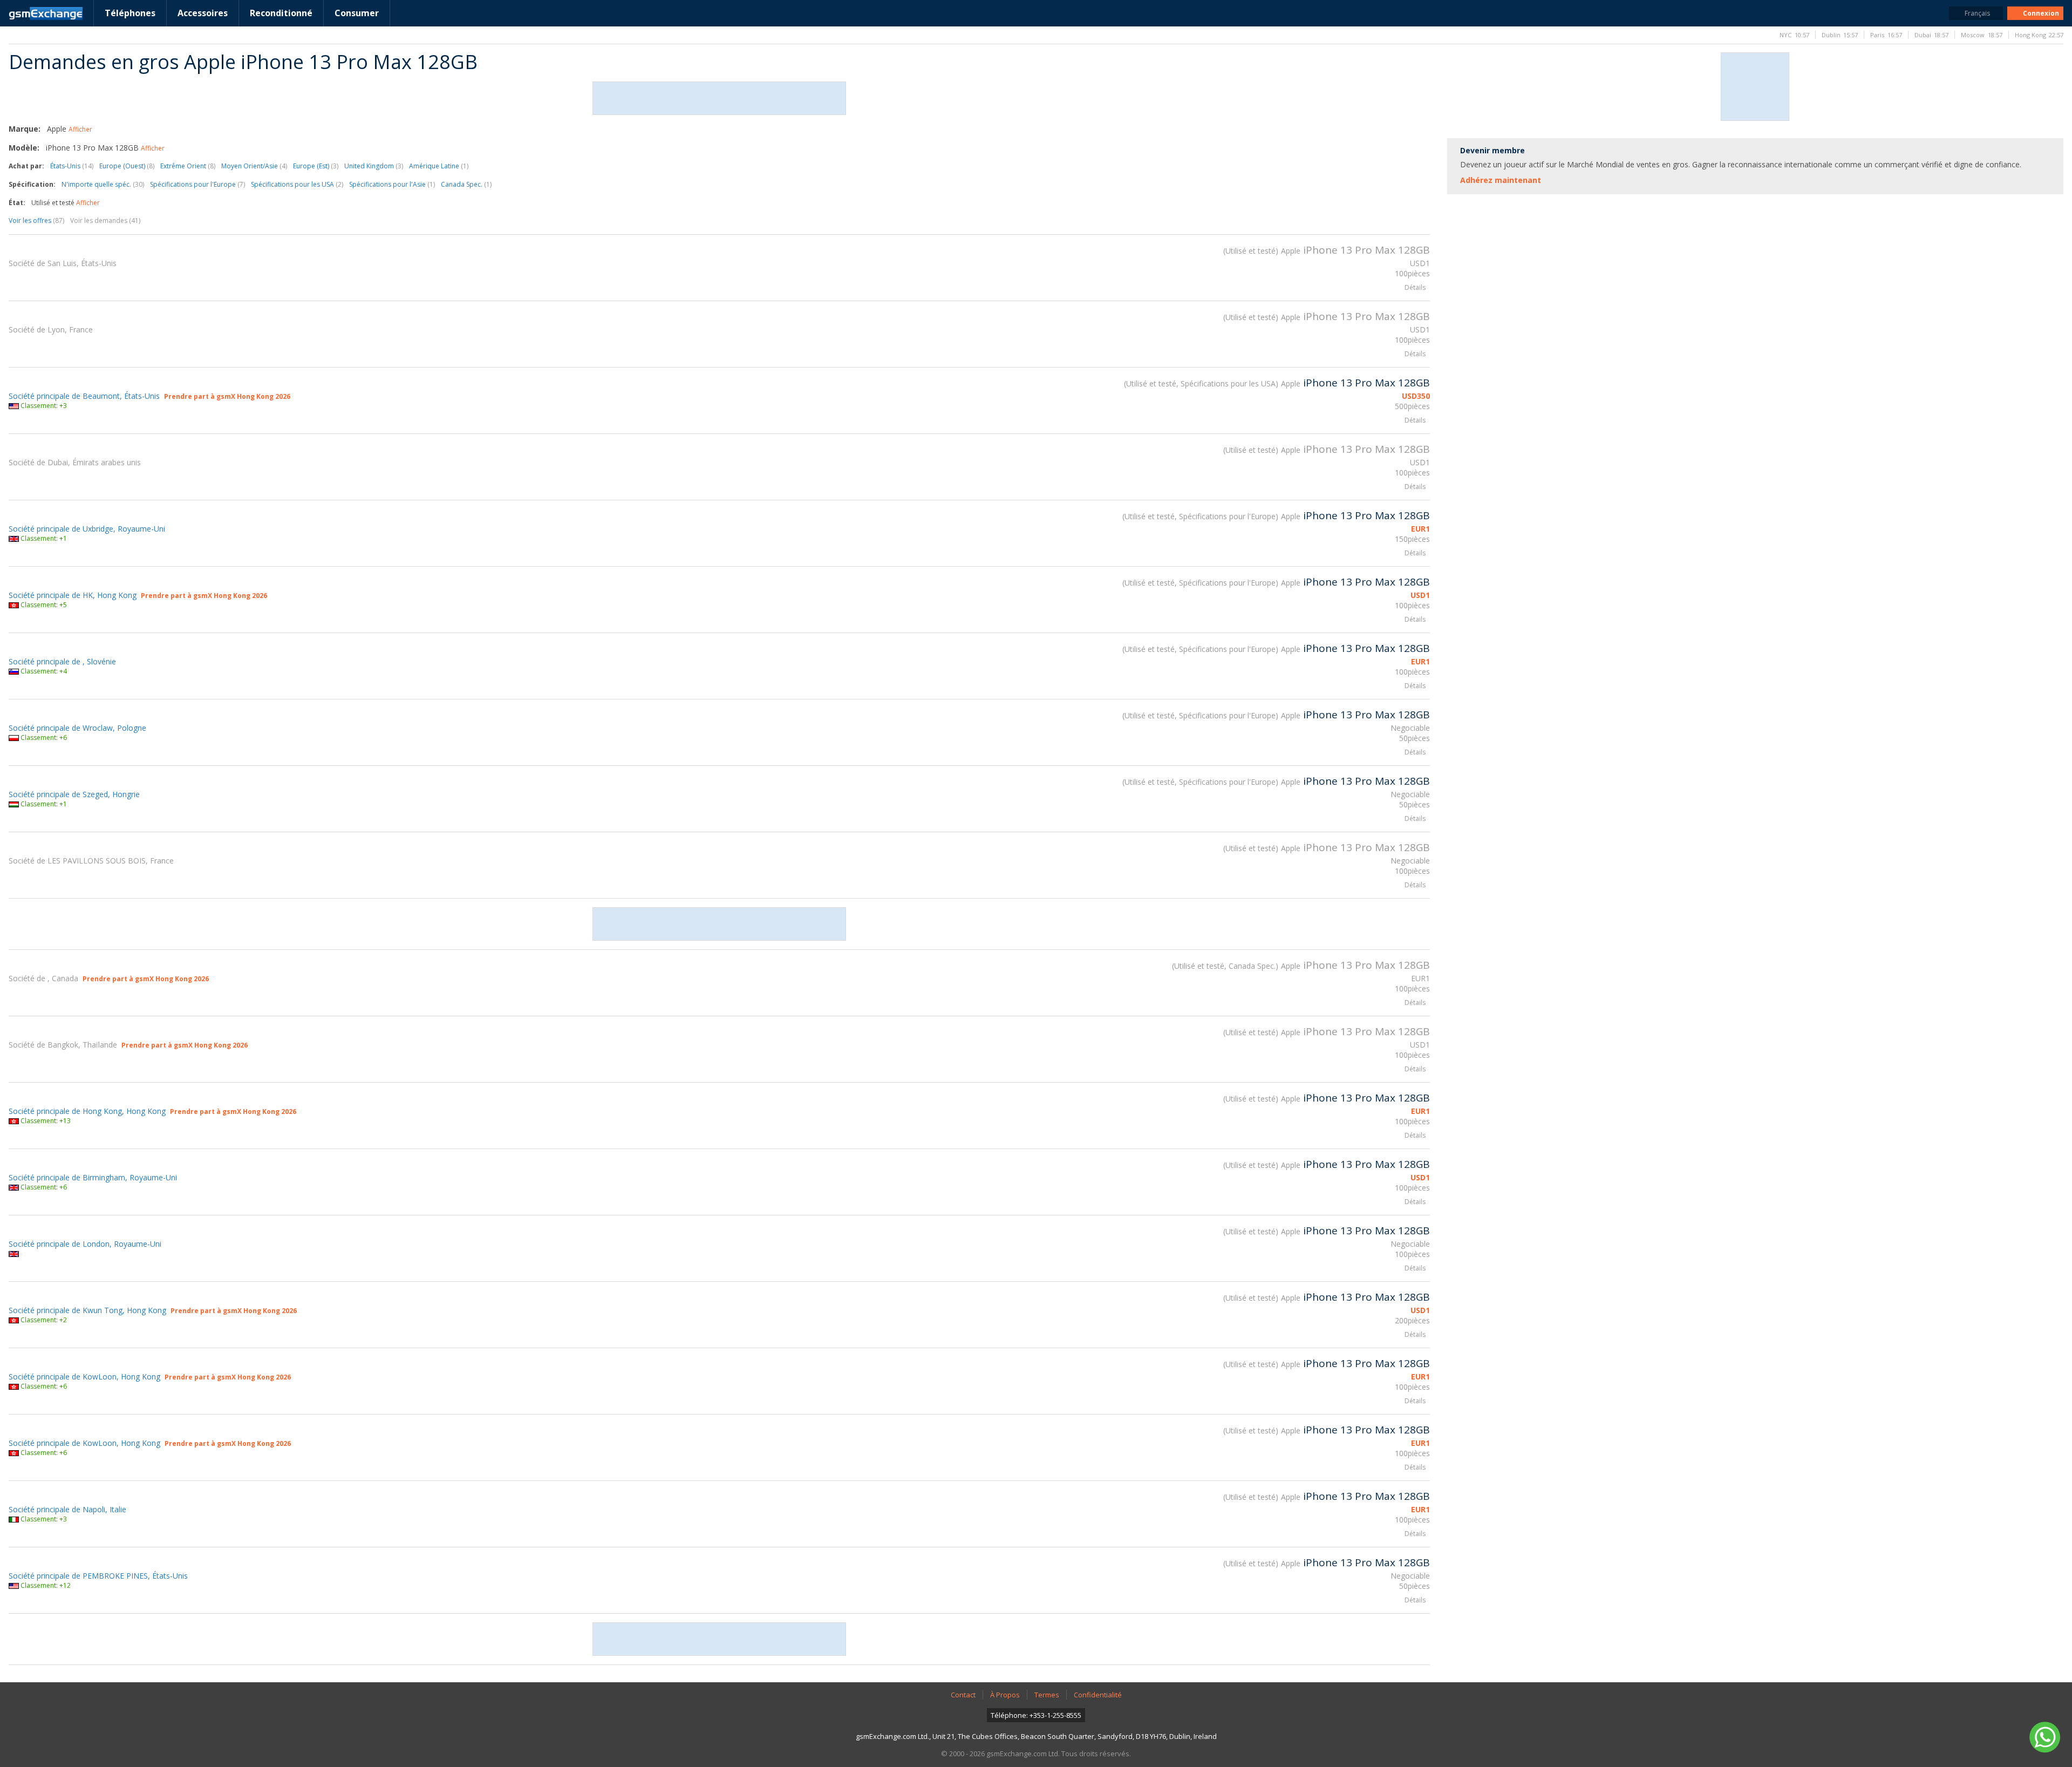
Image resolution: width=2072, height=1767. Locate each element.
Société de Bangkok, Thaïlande (63, 1045)
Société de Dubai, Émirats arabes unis (75, 462)
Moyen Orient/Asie (254, 166)
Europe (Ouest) (127, 166)
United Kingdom (374, 166)
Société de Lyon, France (51, 329)
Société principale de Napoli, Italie (67, 1509)
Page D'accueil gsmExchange (46, 13)
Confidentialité (1098, 1695)
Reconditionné (281, 13)
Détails (1415, 287)
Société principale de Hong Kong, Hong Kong (87, 1111)
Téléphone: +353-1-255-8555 (1036, 1715)
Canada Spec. (466, 184)
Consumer (357, 13)
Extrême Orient (188, 166)
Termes (1047, 1695)
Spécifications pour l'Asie (392, 184)
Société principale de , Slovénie (62, 661)
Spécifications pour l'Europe (197, 184)
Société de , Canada (43, 978)
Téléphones (130, 13)
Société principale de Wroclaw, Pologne (77, 728)
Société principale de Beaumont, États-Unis (84, 396)
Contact (963, 1695)
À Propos (1005, 1695)
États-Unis (72, 166)
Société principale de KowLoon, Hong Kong (84, 1377)
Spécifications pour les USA (297, 184)
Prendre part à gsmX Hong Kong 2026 (227, 396)
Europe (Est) (316, 166)
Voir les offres (36, 220)
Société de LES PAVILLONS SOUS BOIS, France (91, 861)
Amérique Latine (439, 166)
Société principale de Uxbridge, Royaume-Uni (87, 529)
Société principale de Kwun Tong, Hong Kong (87, 1310)
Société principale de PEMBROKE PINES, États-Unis (98, 1576)
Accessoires (203, 13)
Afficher (80, 129)
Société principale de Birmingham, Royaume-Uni (93, 1177)
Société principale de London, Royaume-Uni (85, 1244)
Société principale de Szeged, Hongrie (74, 794)
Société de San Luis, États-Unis (63, 263)
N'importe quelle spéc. (103, 184)
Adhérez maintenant (1501, 180)
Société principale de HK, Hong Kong (73, 595)
